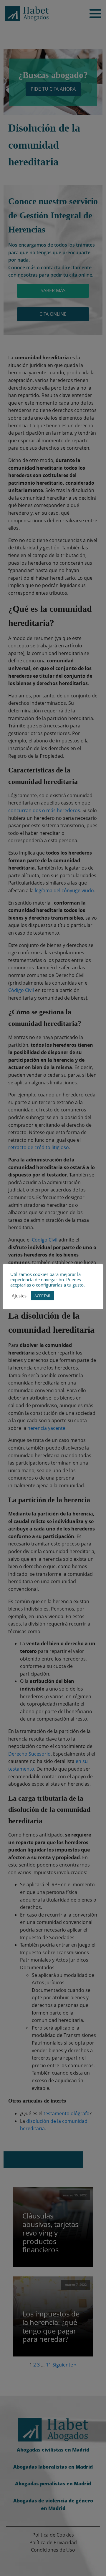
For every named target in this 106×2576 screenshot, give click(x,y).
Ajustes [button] (19, 1296)
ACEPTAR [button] (42, 1296)
